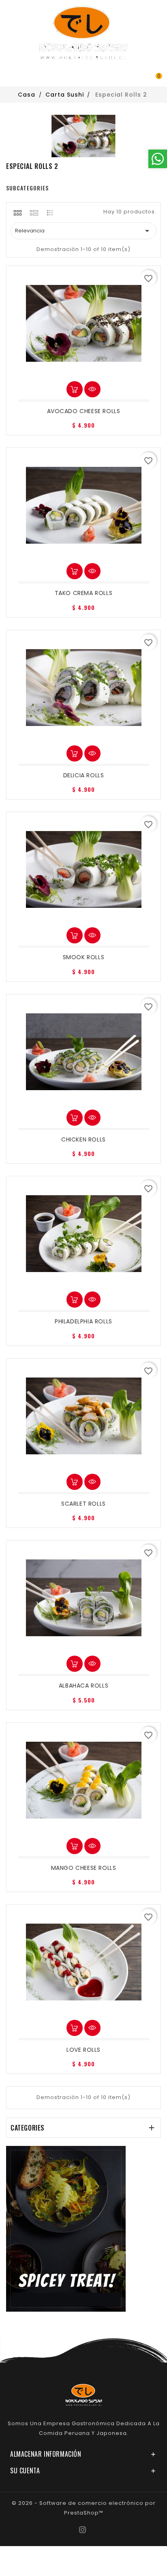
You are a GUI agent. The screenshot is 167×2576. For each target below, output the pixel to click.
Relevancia (83, 231)
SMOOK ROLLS (84, 957)
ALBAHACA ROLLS (83, 1686)
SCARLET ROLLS (83, 1504)
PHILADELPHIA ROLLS (83, 1321)
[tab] (18, 213)
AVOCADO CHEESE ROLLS (84, 411)
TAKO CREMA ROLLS (84, 593)
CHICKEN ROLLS (83, 1139)
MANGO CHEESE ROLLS (84, 1868)
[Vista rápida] (92, 389)
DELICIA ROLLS (84, 775)
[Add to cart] (75, 389)
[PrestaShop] (66, 2229)
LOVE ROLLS (83, 2050)
